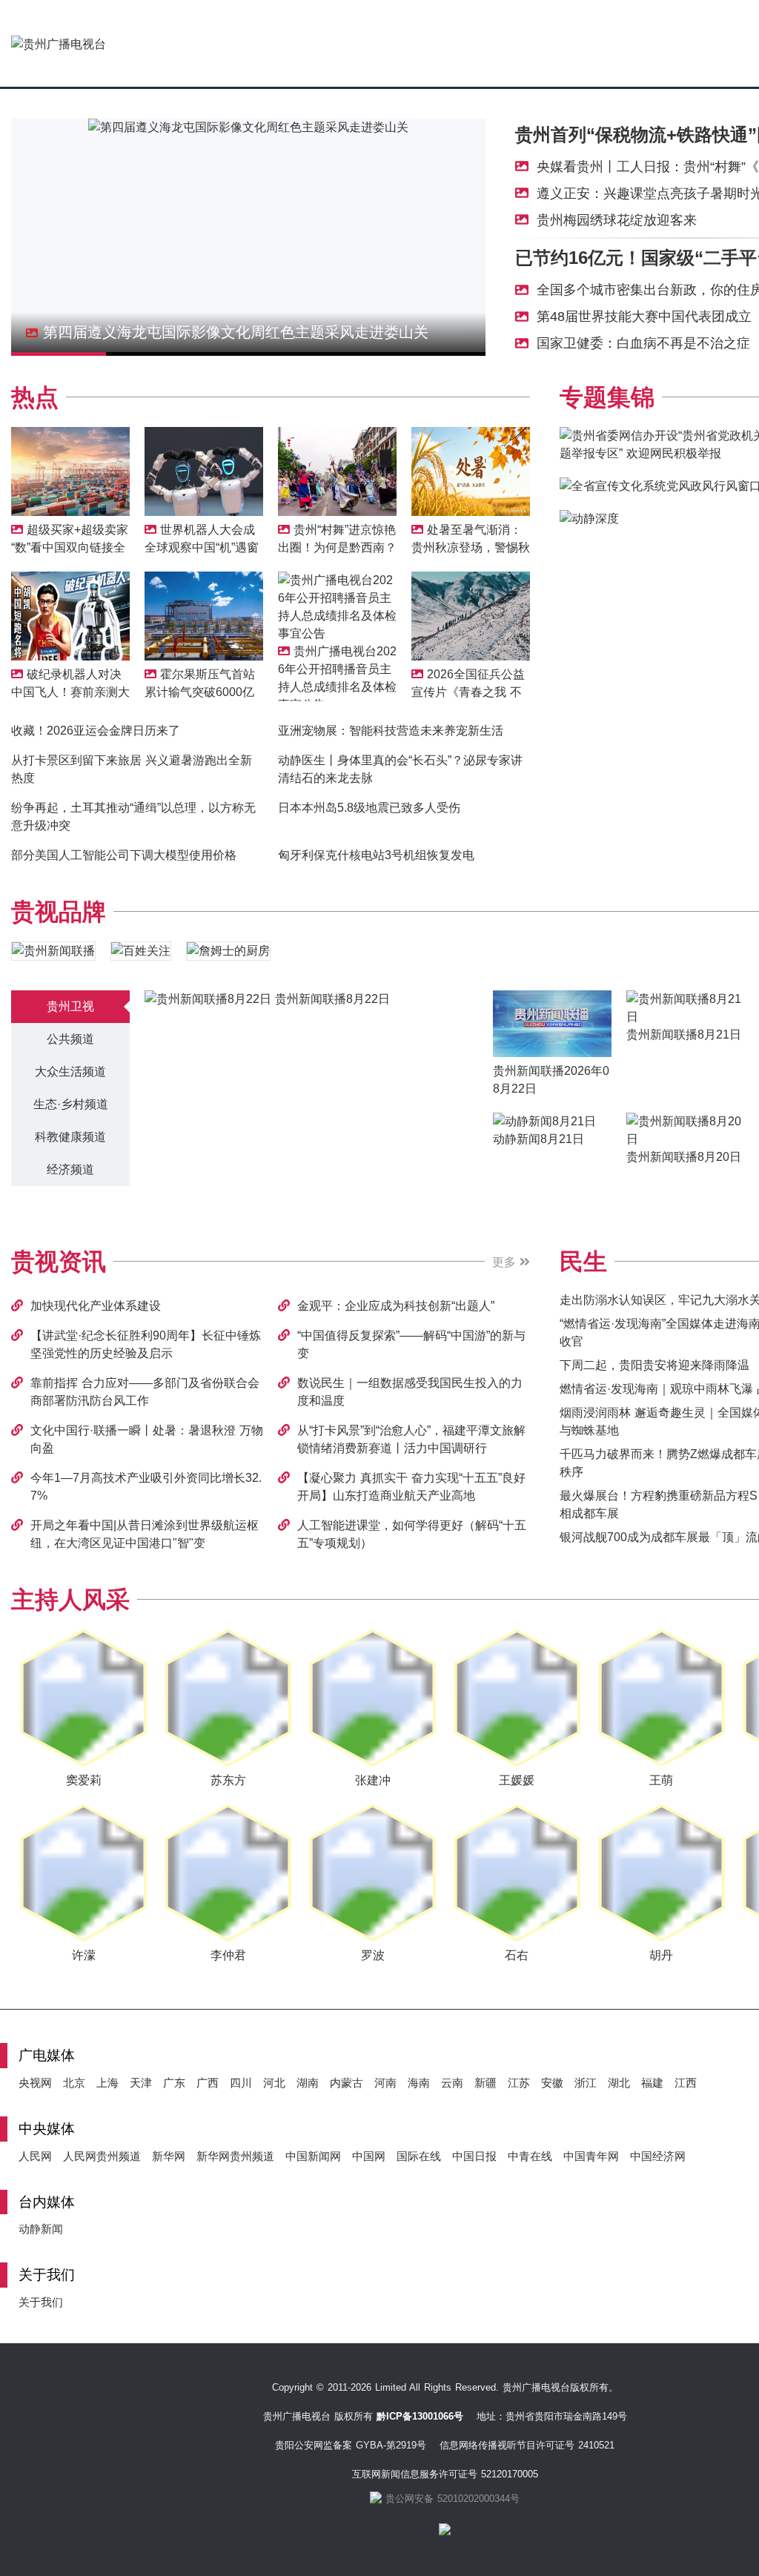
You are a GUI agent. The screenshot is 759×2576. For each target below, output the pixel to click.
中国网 (369, 2156)
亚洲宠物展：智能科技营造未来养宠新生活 (391, 731)
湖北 (619, 2083)
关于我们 (41, 2302)
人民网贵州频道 (102, 2156)
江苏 (519, 2083)
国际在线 (419, 2156)
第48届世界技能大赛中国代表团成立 (644, 317)
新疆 (485, 2083)
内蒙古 (347, 2083)
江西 (686, 2083)
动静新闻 (41, 2229)
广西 (208, 2083)
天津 (141, 2083)
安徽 (552, 2083)
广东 (174, 2083)
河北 (274, 2083)
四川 (241, 2083)
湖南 (308, 2083)
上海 (107, 2083)
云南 (452, 2083)
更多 (506, 1262)
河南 (385, 2083)
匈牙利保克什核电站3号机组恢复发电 (376, 855)
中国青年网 (591, 2156)
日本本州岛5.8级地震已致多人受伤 (369, 808)
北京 (74, 2083)
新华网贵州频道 (235, 2156)
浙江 (586, 2083)
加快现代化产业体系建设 (96, 1306)
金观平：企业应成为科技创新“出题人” (396, 1306)
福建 (652, 2083)
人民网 (35, 2156)
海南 (419, 2083)
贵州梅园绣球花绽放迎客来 (617, 220)
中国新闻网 (313, 2156)
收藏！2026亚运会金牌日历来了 (96, 731)
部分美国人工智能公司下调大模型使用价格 (124, 855)
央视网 (35, 2083)
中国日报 (474, 2156)
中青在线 (530, 2156)
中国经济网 (658, 2156)
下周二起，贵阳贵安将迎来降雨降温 (654, 1365)
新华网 (169, 2156)
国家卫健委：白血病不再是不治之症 (643, 343)
